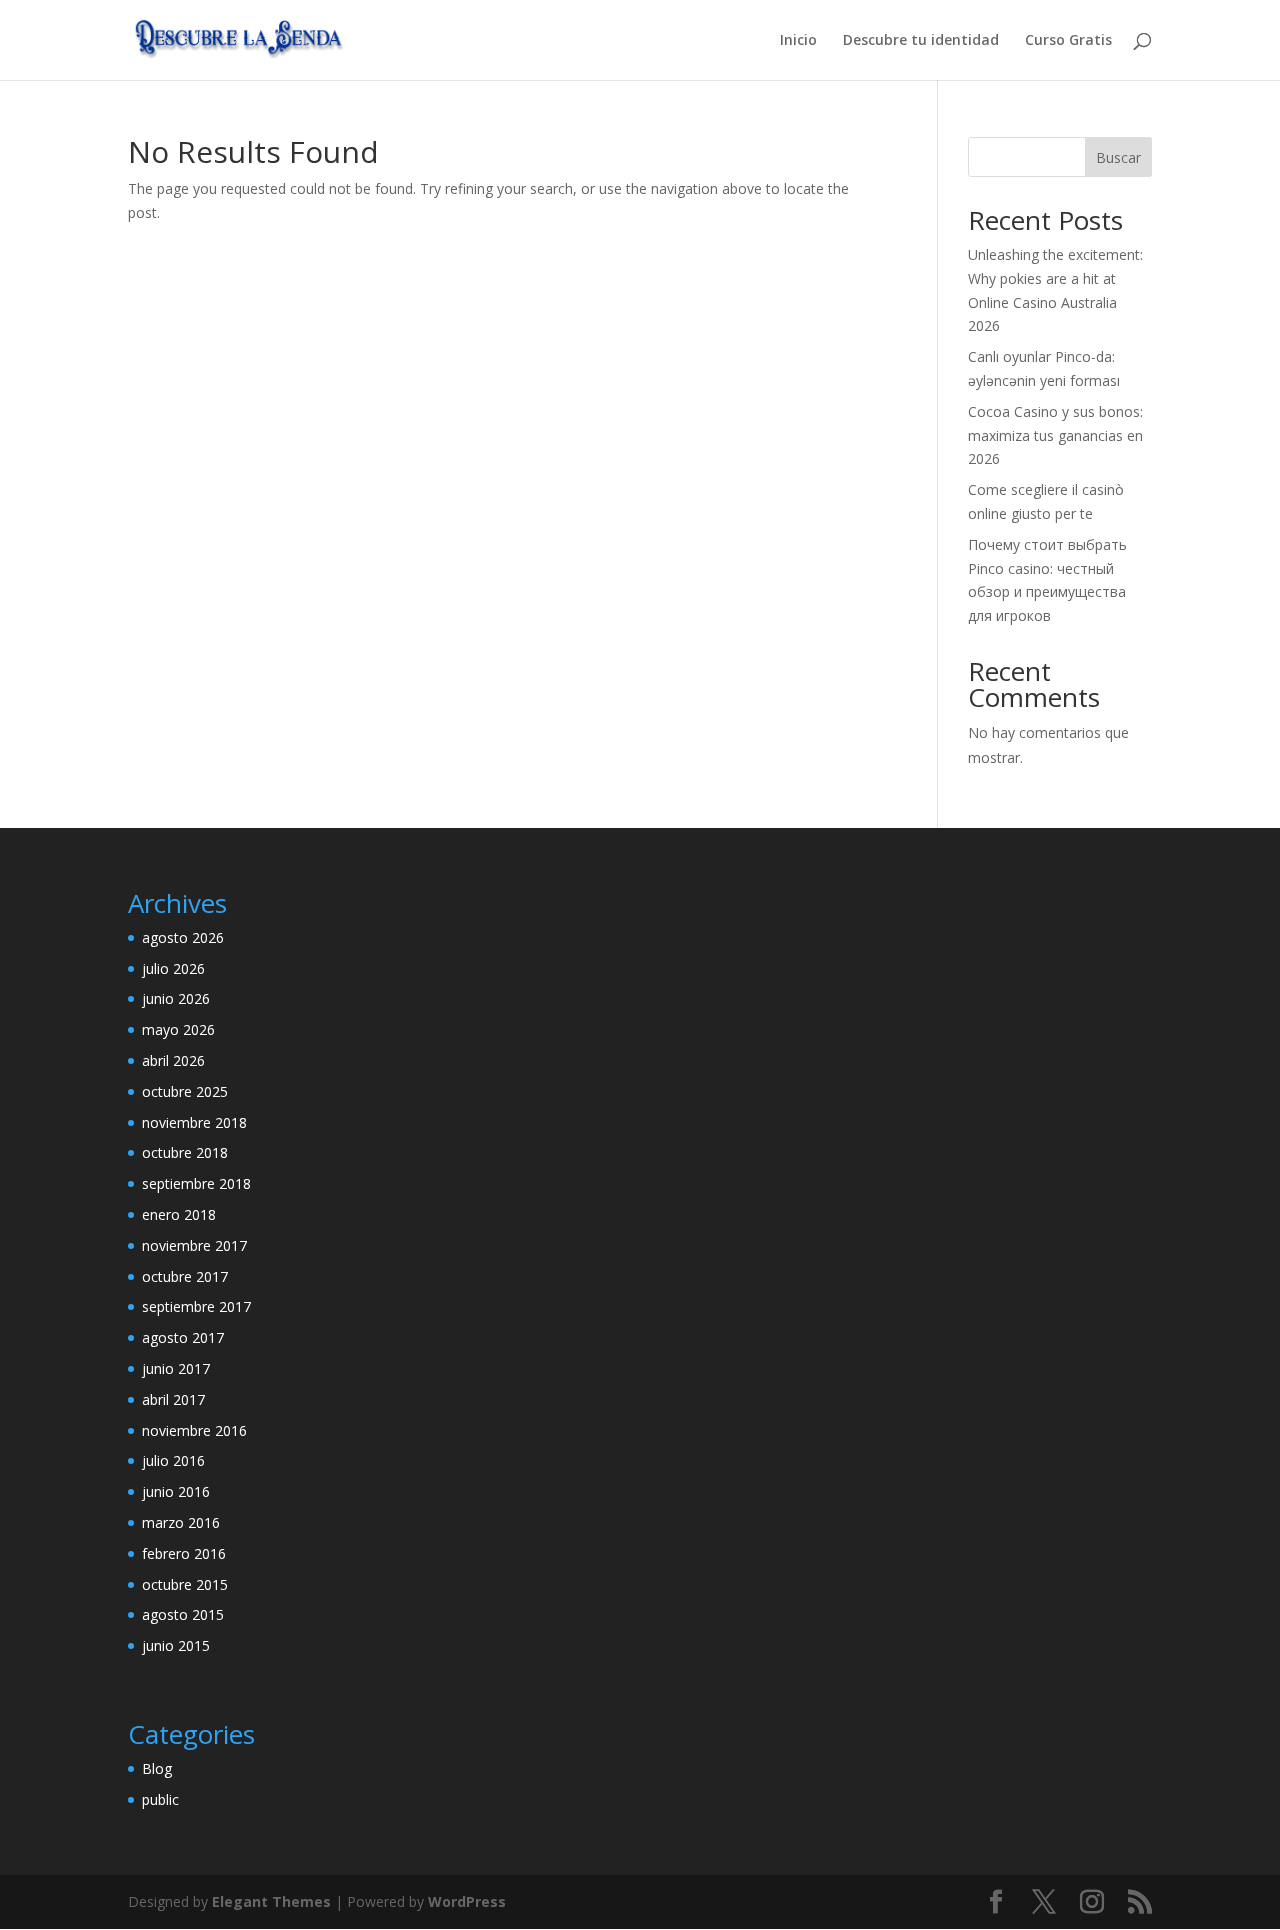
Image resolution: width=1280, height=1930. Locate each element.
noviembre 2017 (194, 1245)
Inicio (798, 41)
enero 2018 (179, 1214)
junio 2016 (176, 1491)
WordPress (467, 1901)
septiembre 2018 (196, 1183)
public (160, 1799)
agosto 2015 (183, 1614)
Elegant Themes (271, 1901)
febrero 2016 (184, 1553)
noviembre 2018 (194, 1122)
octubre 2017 (185, 1276)
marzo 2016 (181, 1522)
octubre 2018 (185, 1152)
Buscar (1118, 157)
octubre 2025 (185, 1091)
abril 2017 (173, 1399)
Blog (157, 1768)
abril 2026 (173, 1060)
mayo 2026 (178, 1029)
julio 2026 (173, 968)
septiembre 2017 (196, 1306)
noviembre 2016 (194, 1430)
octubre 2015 (185, 1584)
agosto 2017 (183, 1337)
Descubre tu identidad (921, 41)
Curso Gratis (1068, 41)
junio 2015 (176, 1645)
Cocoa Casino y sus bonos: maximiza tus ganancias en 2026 (1055, 435)
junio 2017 (176, 1368)
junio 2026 (176, 998)
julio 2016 (173, 1460)
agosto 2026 (183, 937)
